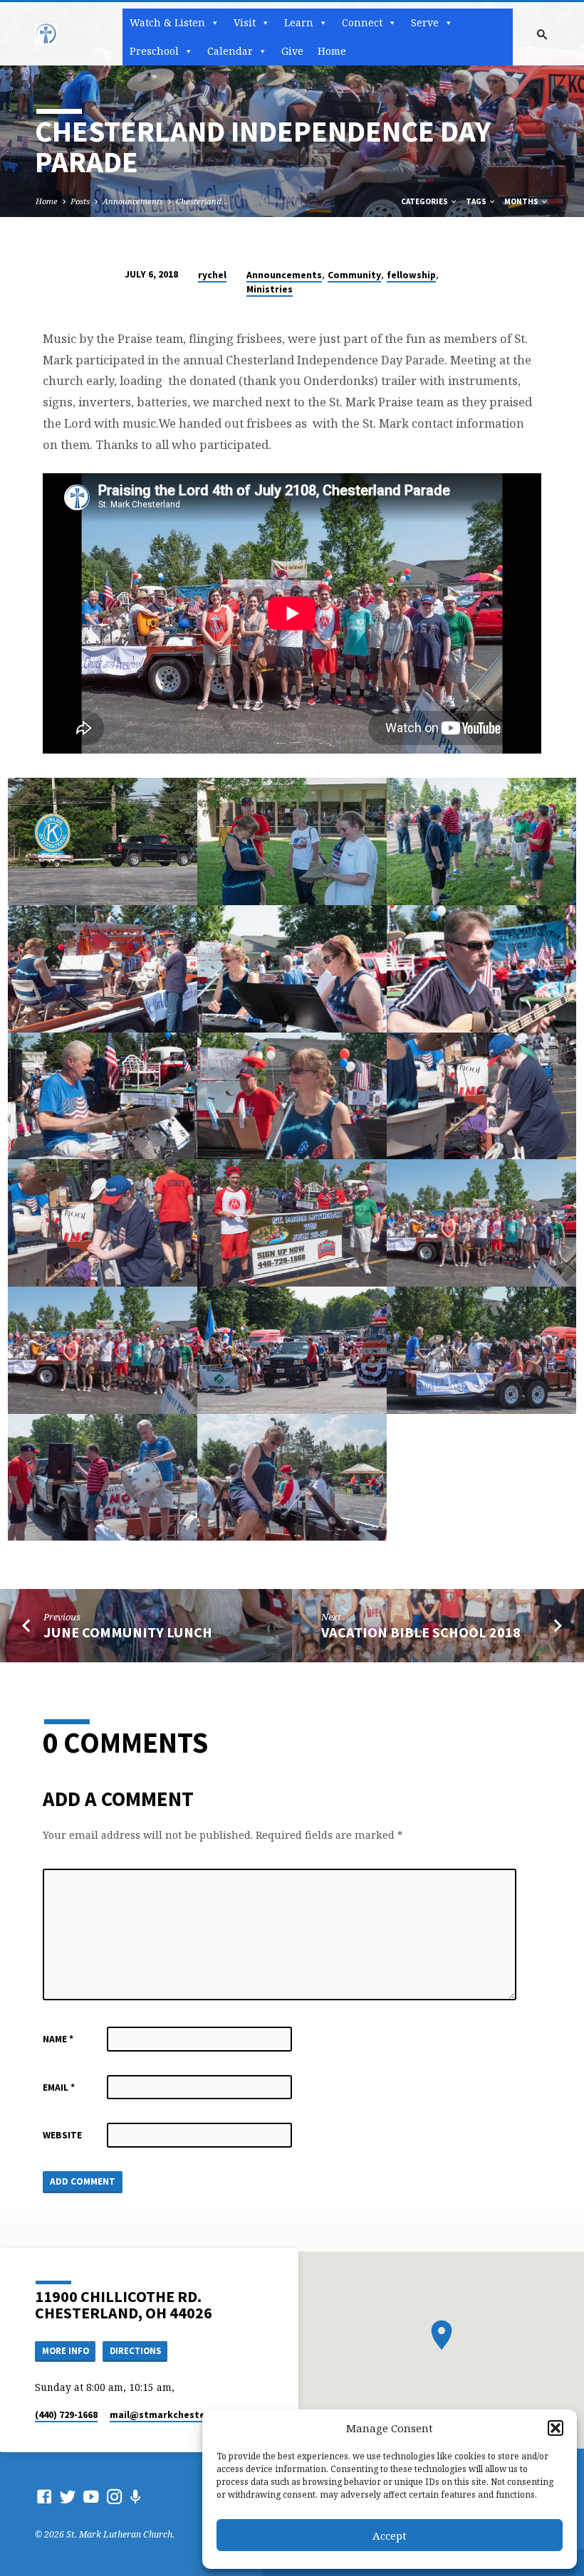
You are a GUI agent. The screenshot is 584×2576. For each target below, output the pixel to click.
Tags (477, 201)
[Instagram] (115, 2496)
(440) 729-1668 (66, 2415)
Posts (80, 201)
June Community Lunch (128, 1632)
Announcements (133, 201)
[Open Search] (542, 35)
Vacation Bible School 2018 (421, 1632)
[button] (556, 2428)
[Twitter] (68, 2496)
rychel (212, 275)
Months (522, 201)
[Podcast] (136, 2497)
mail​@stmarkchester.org (169, 2415)
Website (62, 2135)
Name (58, 2039)
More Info (66, 2351)
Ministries (270, 289)
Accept (390, 2535)
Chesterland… (202, 201)
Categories (425, 201)
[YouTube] (91, 2496)
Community (354, 275)
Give (292, 51)
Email (59, 2087)
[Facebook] (44, 2496)
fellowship (411, 275)
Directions (135, 2351)
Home (332, 51)
